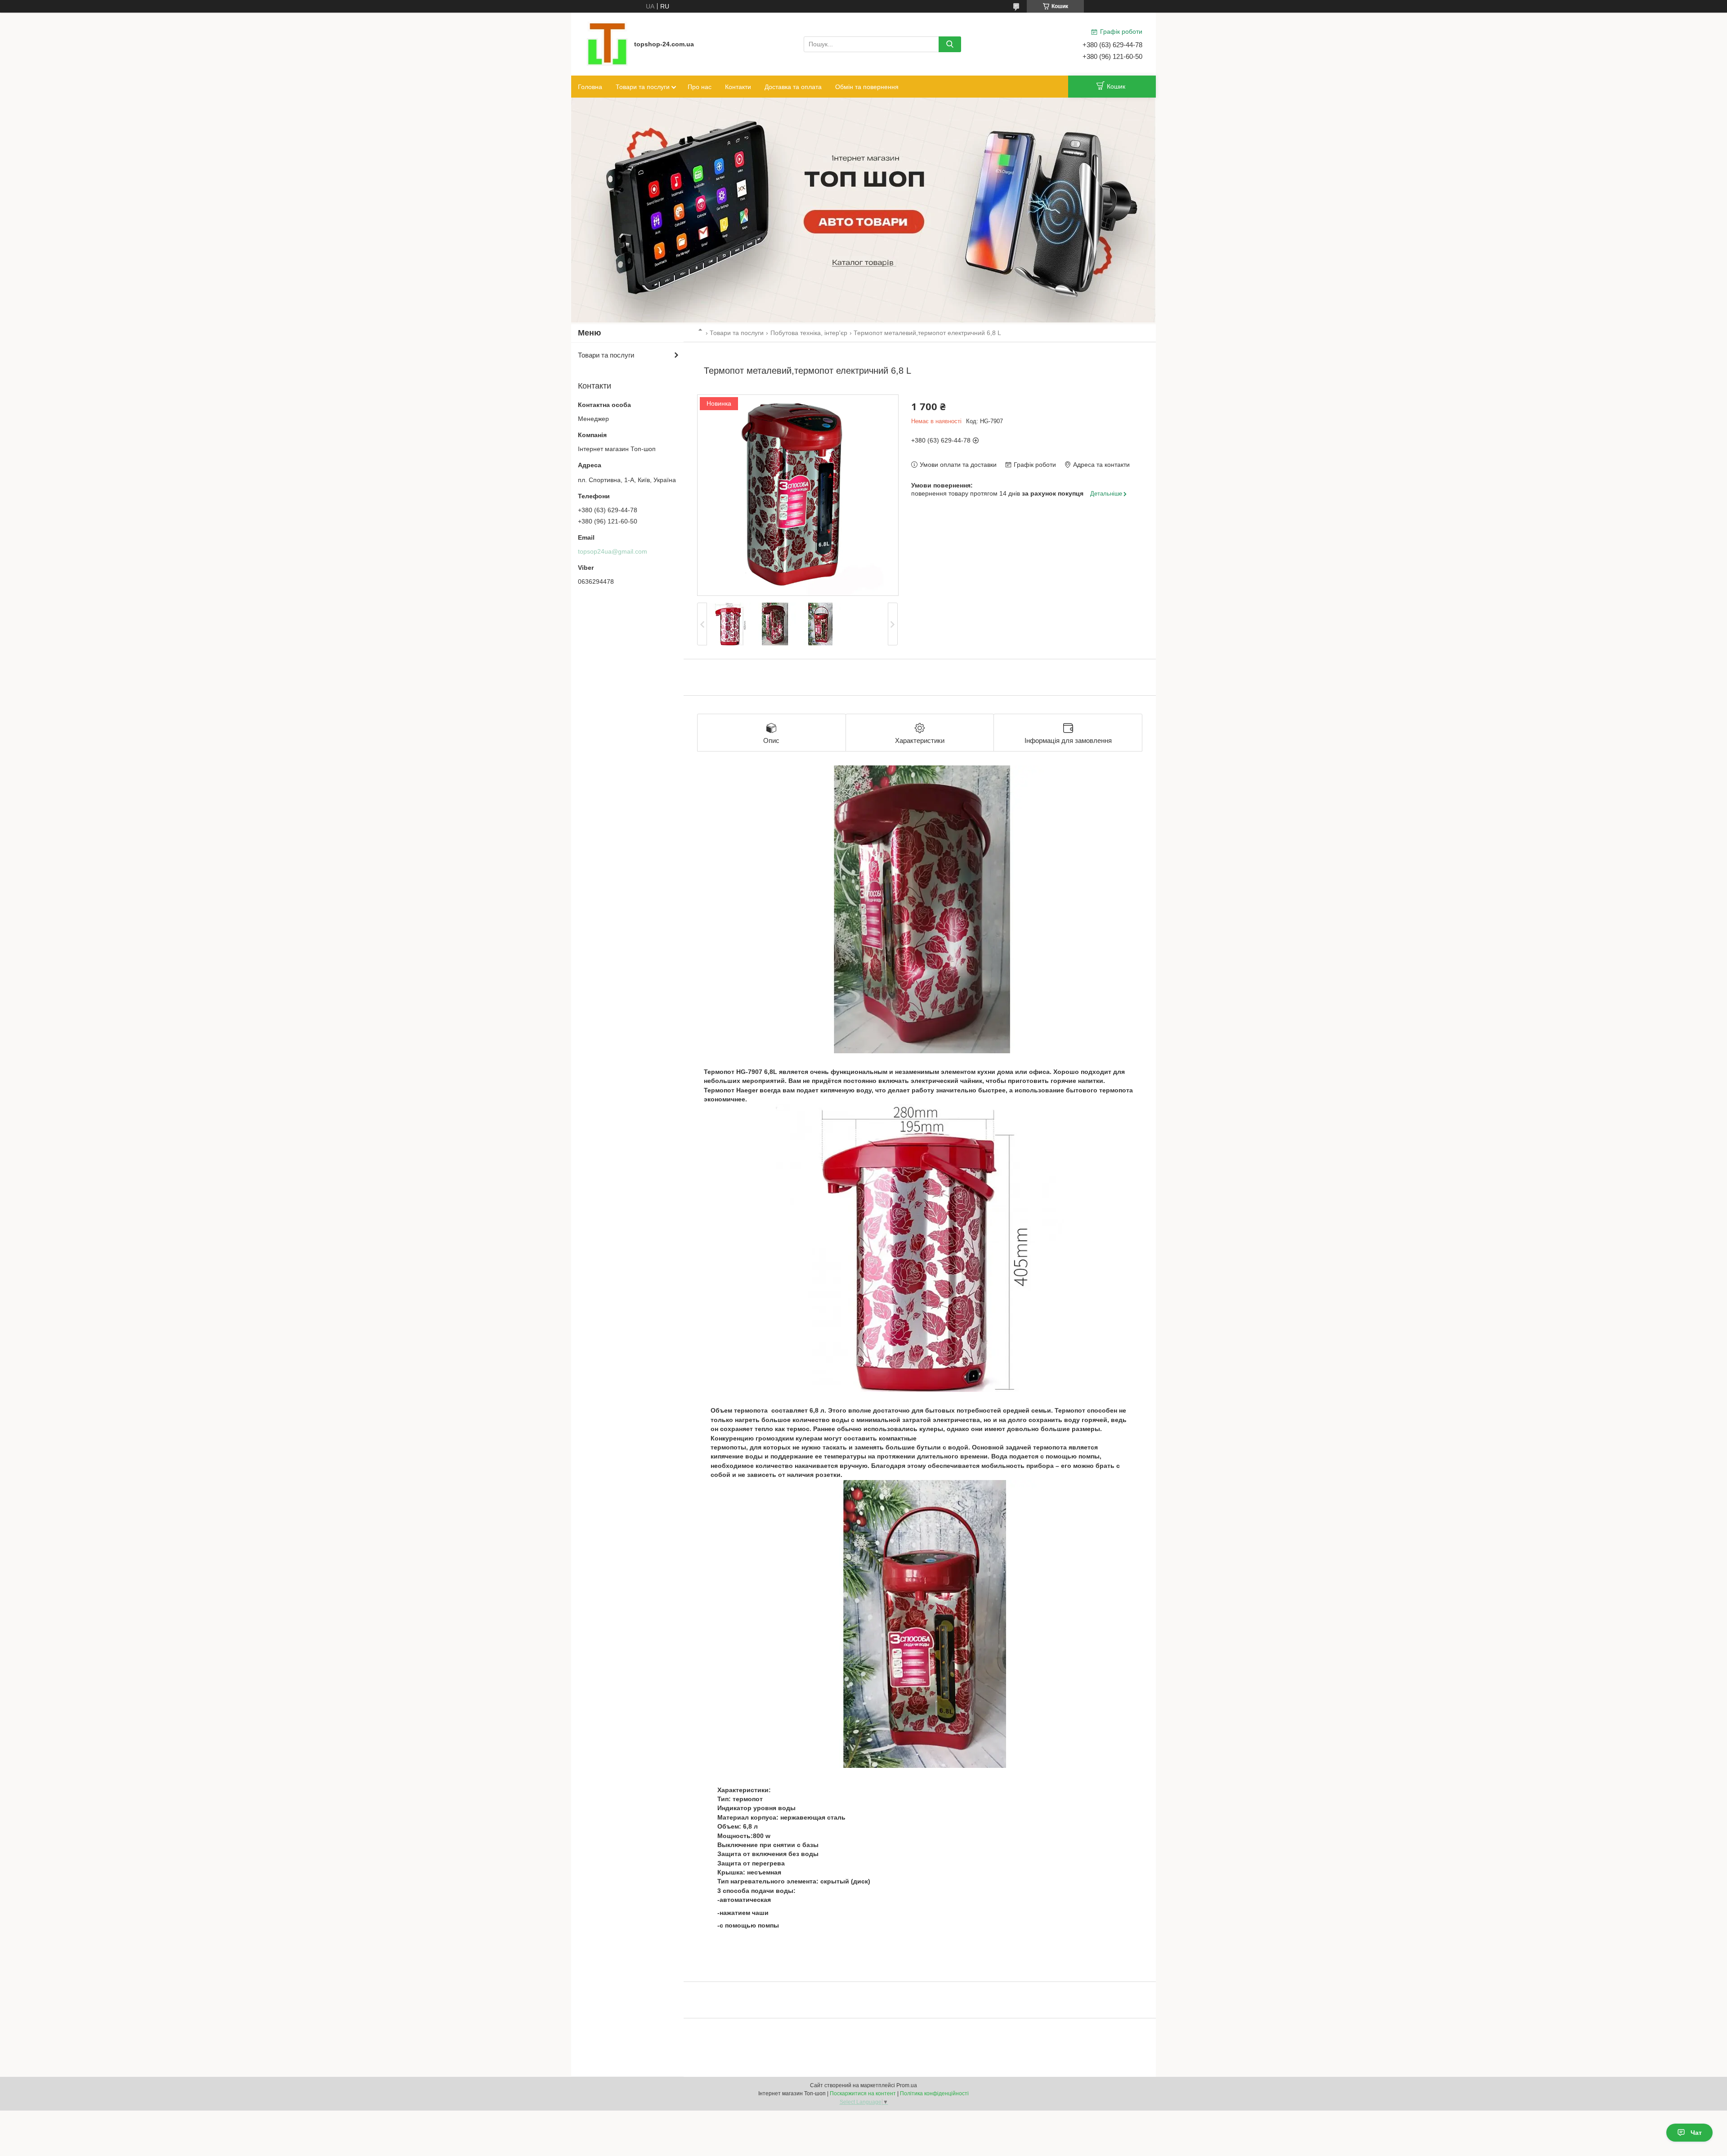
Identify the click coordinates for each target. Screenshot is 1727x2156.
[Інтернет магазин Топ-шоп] (607, 44)
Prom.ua (907, 2085)
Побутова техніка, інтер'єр (809, 333)
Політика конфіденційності (934, 2093)
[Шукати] (950, 44)
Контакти (738, 87)
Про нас (700, 87)
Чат (1696, 2133)
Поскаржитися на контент (863, 2093)
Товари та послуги (643, 87)
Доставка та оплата (793, 87)
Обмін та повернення (867, 87)
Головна (590, 87)
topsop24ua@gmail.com (613, 551)
